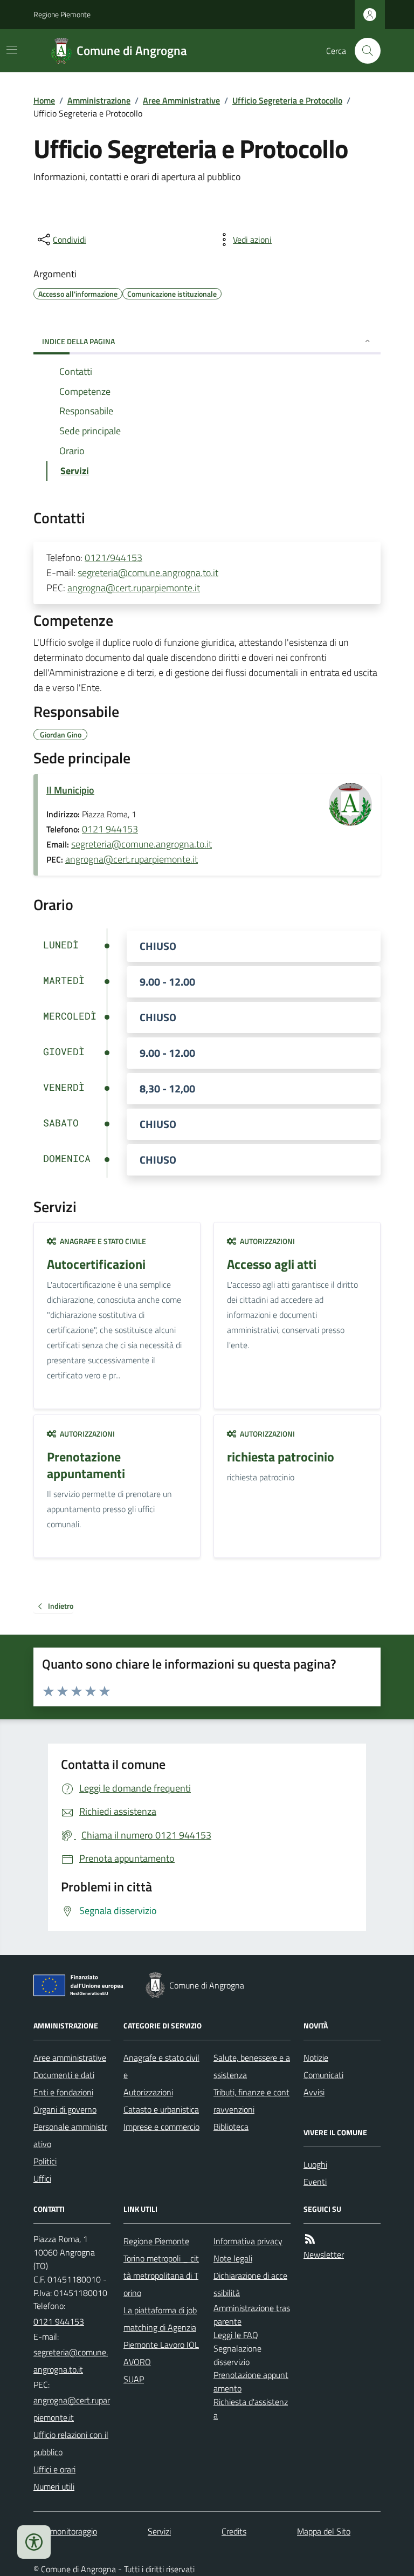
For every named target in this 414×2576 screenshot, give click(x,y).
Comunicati (323, 2075)
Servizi (159, 2531)
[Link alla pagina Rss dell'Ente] (310, 2239)
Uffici (42, 2178)
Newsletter (324, 2254)
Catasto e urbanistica (161, 2109)
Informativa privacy (248, 2241)
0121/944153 (113, 558)
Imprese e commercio (161, 2127)
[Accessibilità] (34, 2542)
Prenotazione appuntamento (251, 2382)
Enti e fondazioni (63, 2092)
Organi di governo (65, 2109)
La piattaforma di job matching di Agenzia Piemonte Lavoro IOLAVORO (161, 2336)
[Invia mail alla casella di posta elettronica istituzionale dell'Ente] (72, 2361)
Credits (234, 2531)
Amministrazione (99, 100)
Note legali (233, 2258)
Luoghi (315, 2164)
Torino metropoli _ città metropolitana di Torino (161, 2276)
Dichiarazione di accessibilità (250, 2284)
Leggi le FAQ (236, 2335)
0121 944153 (110, 829)
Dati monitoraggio (65, 2531)
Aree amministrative (70, 2058)
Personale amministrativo (70, 2135)
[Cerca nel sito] (363, 51)
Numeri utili (54, 2486)
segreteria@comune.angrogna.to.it (148, 573)
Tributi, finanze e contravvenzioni (251, 2101)
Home (44, 100)
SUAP (134, 2379)
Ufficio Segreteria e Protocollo (287, 100)
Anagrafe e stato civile (161, 2066)
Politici (45, 2161)
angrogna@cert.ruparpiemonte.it (134, 588)
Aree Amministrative (181, 100)
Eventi (315, 2182)
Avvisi (314, 2092)
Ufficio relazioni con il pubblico (71, 2443)
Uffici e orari (54, 2469)
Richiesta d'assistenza (251, 2408)
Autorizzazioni (148, 2092)
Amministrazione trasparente (252, 2315)
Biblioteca (231, 2127)
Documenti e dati (64, 2075)
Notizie (316, 2058)
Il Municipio (70, 790)
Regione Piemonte (62, 14)
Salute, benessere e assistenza (252, 2066)
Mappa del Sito (324, 2531)
